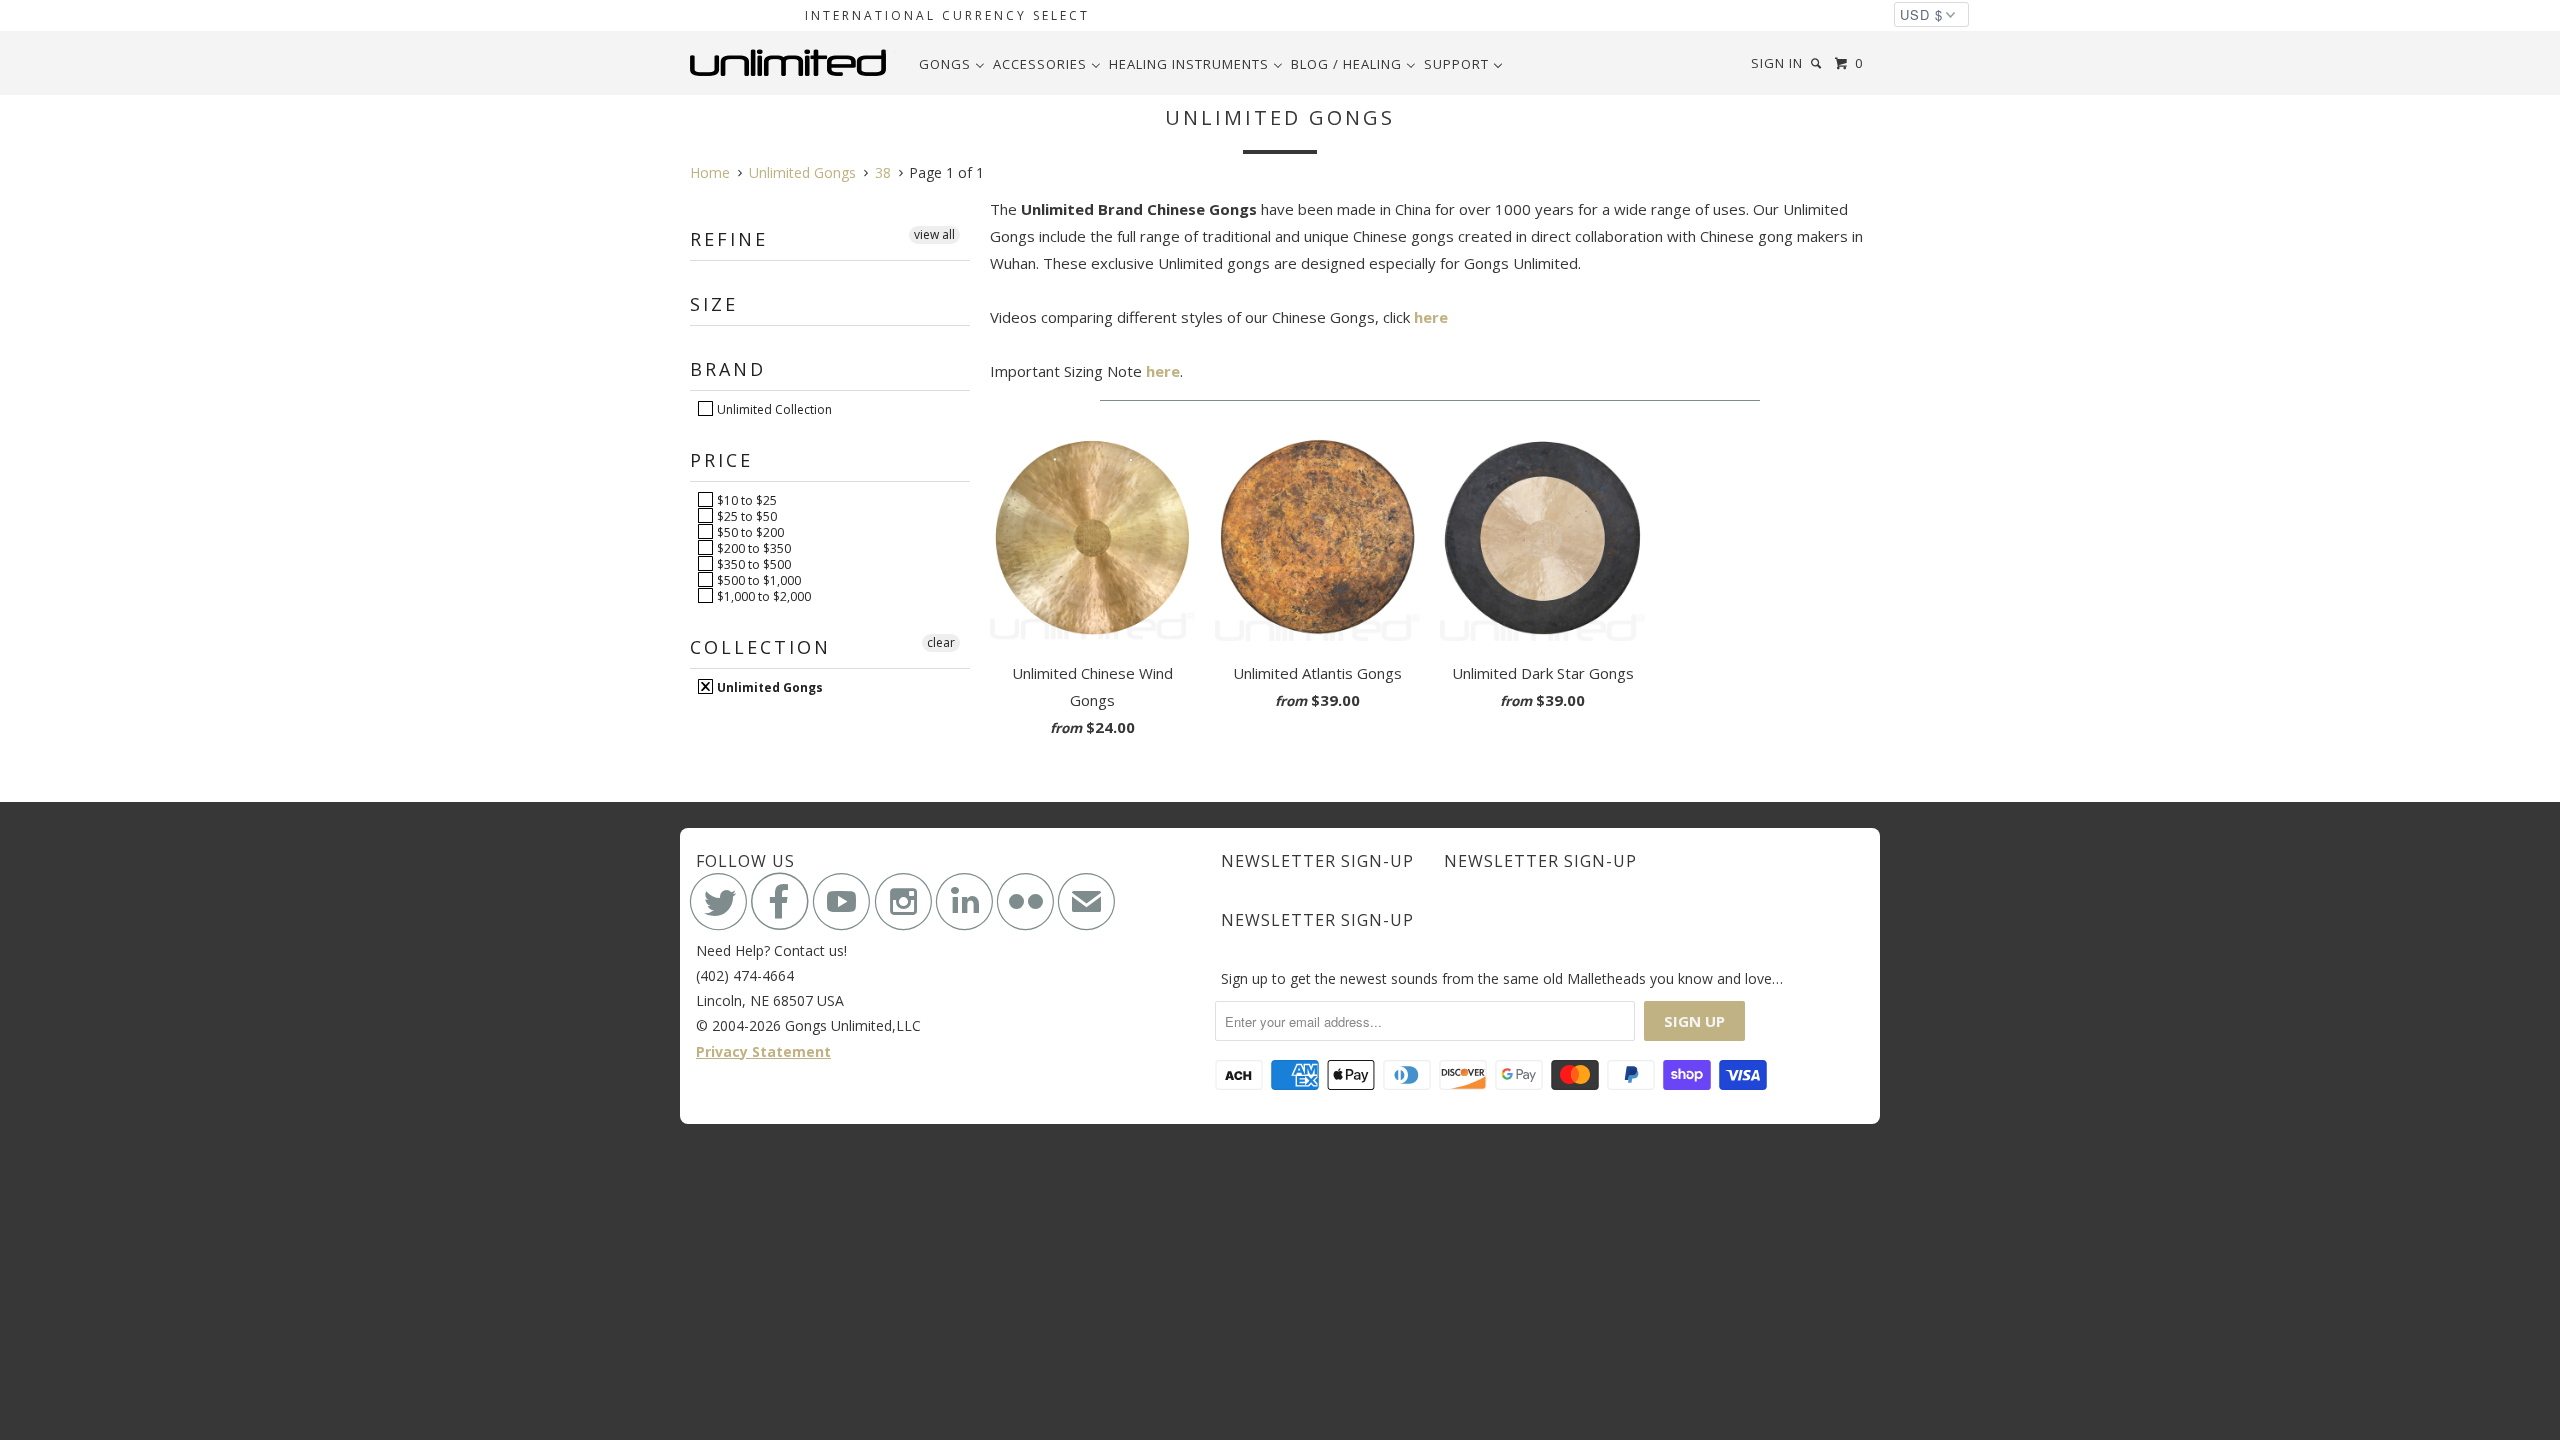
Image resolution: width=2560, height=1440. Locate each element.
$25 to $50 (745, 516)
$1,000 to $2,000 (762, 596)
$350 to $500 (752, 564)
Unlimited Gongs (768, 687)
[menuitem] (952, 64)
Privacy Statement (763, 1051)
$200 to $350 (752, 548)
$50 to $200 (749, 532)
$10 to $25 (745, 500)
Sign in (1777, 63)
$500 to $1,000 (757, 580)
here (1431, 317)
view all (934, 234)
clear (941, 642)
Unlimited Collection (773, 409)
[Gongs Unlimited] (792, 63)
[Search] (1818, 63)
